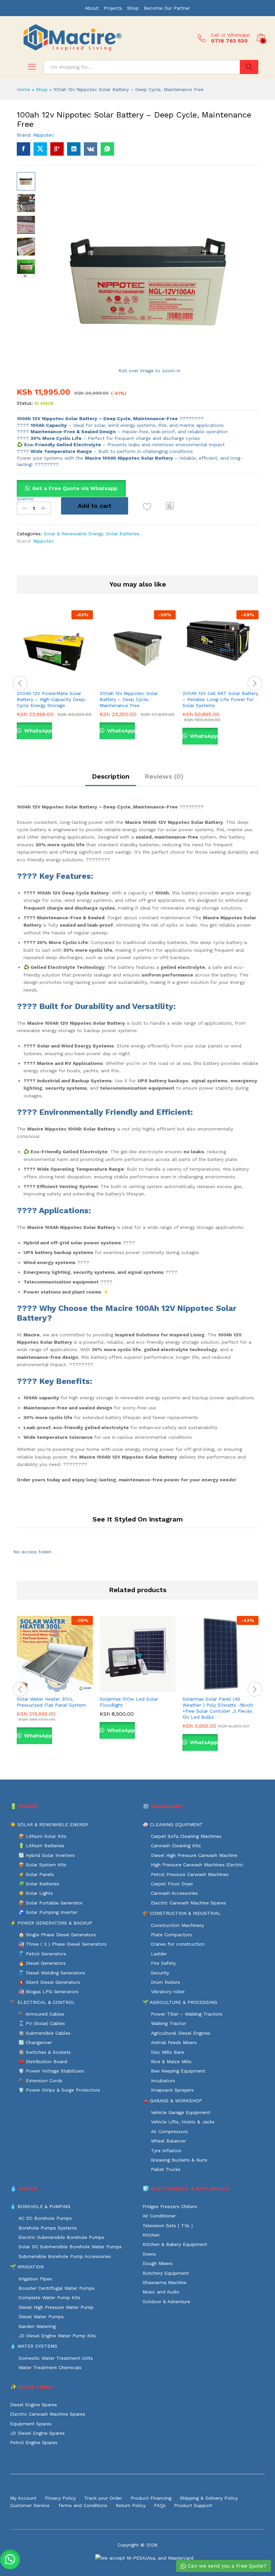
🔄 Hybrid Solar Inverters (47, 1855)
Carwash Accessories (174, 1893)
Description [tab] (111, 776)
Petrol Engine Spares (34, 2442)
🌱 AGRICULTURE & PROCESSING (180, 2002)
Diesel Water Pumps (41, 2317)
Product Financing (151, 2498)
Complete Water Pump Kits (49, 2297)
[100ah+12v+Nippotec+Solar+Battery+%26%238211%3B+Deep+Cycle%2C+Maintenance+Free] (40, 149)
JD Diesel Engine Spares (37, 2433)
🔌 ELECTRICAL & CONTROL (43, 2002)
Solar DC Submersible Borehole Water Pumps (70, 2247)
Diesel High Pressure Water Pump (56, 2307)
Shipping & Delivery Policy (209, 2498)
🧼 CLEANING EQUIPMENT (173, 1824)
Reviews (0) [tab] (164, 776)
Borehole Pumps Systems (48, 2228)
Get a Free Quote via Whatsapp (75, 488)
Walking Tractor (169, 2023)
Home (23, 89)
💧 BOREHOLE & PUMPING (40, 2206)
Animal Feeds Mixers (174, 2042)
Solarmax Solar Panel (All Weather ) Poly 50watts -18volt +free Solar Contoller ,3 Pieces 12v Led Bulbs (218, 1708)
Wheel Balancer (169, 2141)
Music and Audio (161, 2292)
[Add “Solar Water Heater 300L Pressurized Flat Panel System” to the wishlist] (69, 1688)
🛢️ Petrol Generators (42, 1954)
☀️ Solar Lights (36, 1893)
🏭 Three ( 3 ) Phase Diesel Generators (63, 1944)
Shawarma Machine (164, 2282)
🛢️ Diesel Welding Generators (52, 1973)
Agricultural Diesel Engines (181, 2033)
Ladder (159, 1954)
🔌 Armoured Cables (41, 2014)
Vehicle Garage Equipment (181, 2112)
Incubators (163, 2081)
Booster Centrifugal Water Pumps (57, 2288)
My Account (23, 2498)
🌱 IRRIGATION (27, 2267)
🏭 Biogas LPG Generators (48, 1992)
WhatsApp (37, 731)
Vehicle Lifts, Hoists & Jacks (183, 2122)
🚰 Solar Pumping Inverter (48, 1912)
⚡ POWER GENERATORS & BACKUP (51, 1923)
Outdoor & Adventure (166, 2301)
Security (160, 1973)
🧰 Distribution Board (43, 2061)
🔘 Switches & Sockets (45, 2052)
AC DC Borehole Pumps (45, 2218)
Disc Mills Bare (168, 2052)
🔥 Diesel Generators (42, 1963)
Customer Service (30, 2505)
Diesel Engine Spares (34, 2405)
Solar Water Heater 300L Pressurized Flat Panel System (51, 1702)
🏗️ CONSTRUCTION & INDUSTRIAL (182, 1913)
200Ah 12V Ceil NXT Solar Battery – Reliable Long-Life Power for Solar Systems (220, 699)
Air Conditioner (159, 2216)
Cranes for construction (178, 1944)
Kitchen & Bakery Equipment (175, 2244)
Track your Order (103, 2498)
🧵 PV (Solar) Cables (42, 2023)
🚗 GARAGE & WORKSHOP (172, 2101)
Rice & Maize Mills (171, 2061)
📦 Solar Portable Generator (51, 1903)
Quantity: (25, 499)
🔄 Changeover (35, 2042)
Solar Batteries (123, 534)
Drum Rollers (166, 1982)
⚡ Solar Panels (36, 1874)
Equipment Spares (31, 2424)
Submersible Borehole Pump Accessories (65, 2256)
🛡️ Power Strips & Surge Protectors (59, 2090)
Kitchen (151, 2235)
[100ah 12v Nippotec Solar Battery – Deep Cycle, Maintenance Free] (23, 149)
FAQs (160, 2505)
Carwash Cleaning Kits (176, 1846)
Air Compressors (169, 2131)
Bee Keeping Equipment (178, 2071)
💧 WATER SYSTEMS (34, 2346)
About (92, 8)
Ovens (149, 2254)
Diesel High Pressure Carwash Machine (194, 1855)
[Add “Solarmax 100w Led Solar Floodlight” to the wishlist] (152, 1688)
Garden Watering (37, 2326)
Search (249, 67)
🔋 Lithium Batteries (41, 1846)
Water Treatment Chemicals (50, 2367)
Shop (133, 8)
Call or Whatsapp (231, 35)
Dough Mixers (158, 2263)
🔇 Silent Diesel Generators (49, 1982)
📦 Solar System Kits (42, 1865)
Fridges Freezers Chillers (170, 2206)
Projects (113, 8)
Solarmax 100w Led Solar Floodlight (129, 1702)
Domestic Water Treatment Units (56, 2358)
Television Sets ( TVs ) (168, 2226)
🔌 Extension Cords (40, 2081)
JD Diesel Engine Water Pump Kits (57, 2336)
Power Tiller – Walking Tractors (187, 2014)
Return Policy (131, 2505)
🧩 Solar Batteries (39, 1884)
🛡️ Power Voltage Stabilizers (51, 2071)
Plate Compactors (172, 1935)
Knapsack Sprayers (172, 2090)
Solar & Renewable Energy (73, 534)
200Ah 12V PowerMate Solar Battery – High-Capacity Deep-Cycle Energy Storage (52, 699)
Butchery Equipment (166, 2273)
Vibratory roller (168, 1992)
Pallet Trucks (166, 2169)
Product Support (193, 2505)
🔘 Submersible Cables (44, 2033)
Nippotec (44, 135)
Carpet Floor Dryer (172, 1884)
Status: (25, 403)
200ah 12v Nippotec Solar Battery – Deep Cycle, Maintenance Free (129, 699)
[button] (170, 506)
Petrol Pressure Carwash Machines (190, 1874)
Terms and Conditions (83, 2505)
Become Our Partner (167, 8)
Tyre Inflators (166, 2151)
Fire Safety (163, 1963)
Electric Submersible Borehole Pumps (61, 2237)
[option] (55, 680)
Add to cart (95, 506)
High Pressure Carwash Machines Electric (197, 1865)
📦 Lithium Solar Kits (42, 1836)
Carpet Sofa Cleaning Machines (186, 1836)
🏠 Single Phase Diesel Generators (57, 1935)
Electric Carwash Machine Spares (188, 1903)
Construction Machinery (177, 1925)
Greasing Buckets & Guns (179, 2160)
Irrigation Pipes (35, 2279)
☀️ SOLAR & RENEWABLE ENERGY (49, 1824)
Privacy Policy (60, 2498)
